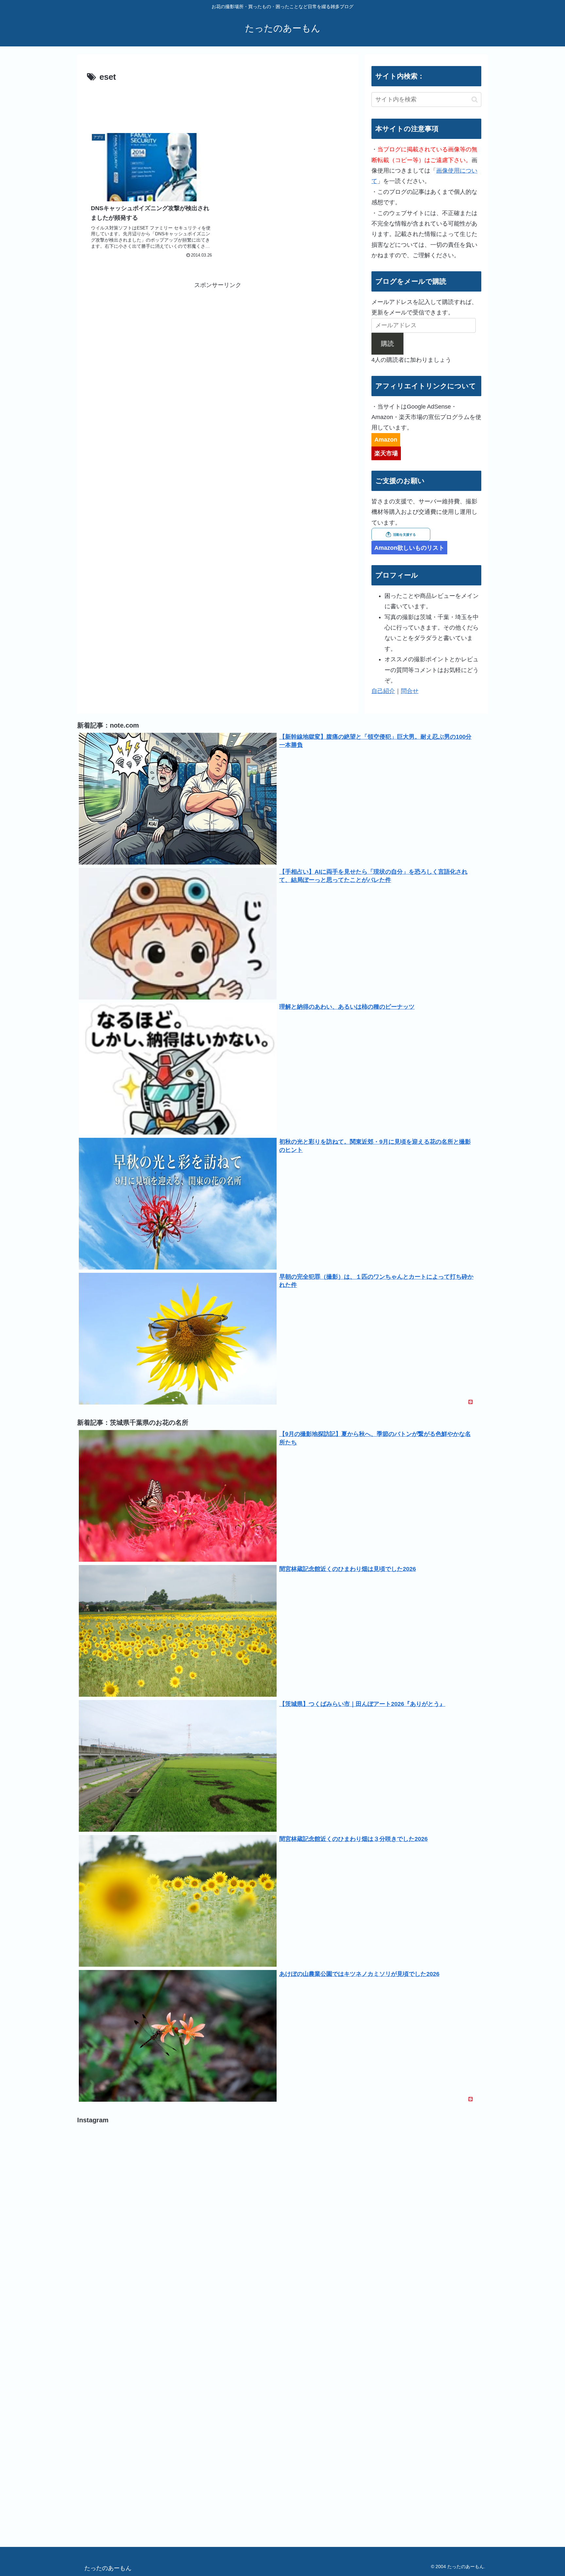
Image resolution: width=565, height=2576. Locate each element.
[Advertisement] (218, 103)
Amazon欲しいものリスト (409, 548)
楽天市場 (386, 453)
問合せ (410, 691)
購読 (387, 344)
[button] (475, 100)
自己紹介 (383, 691)
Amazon (386, 440)
